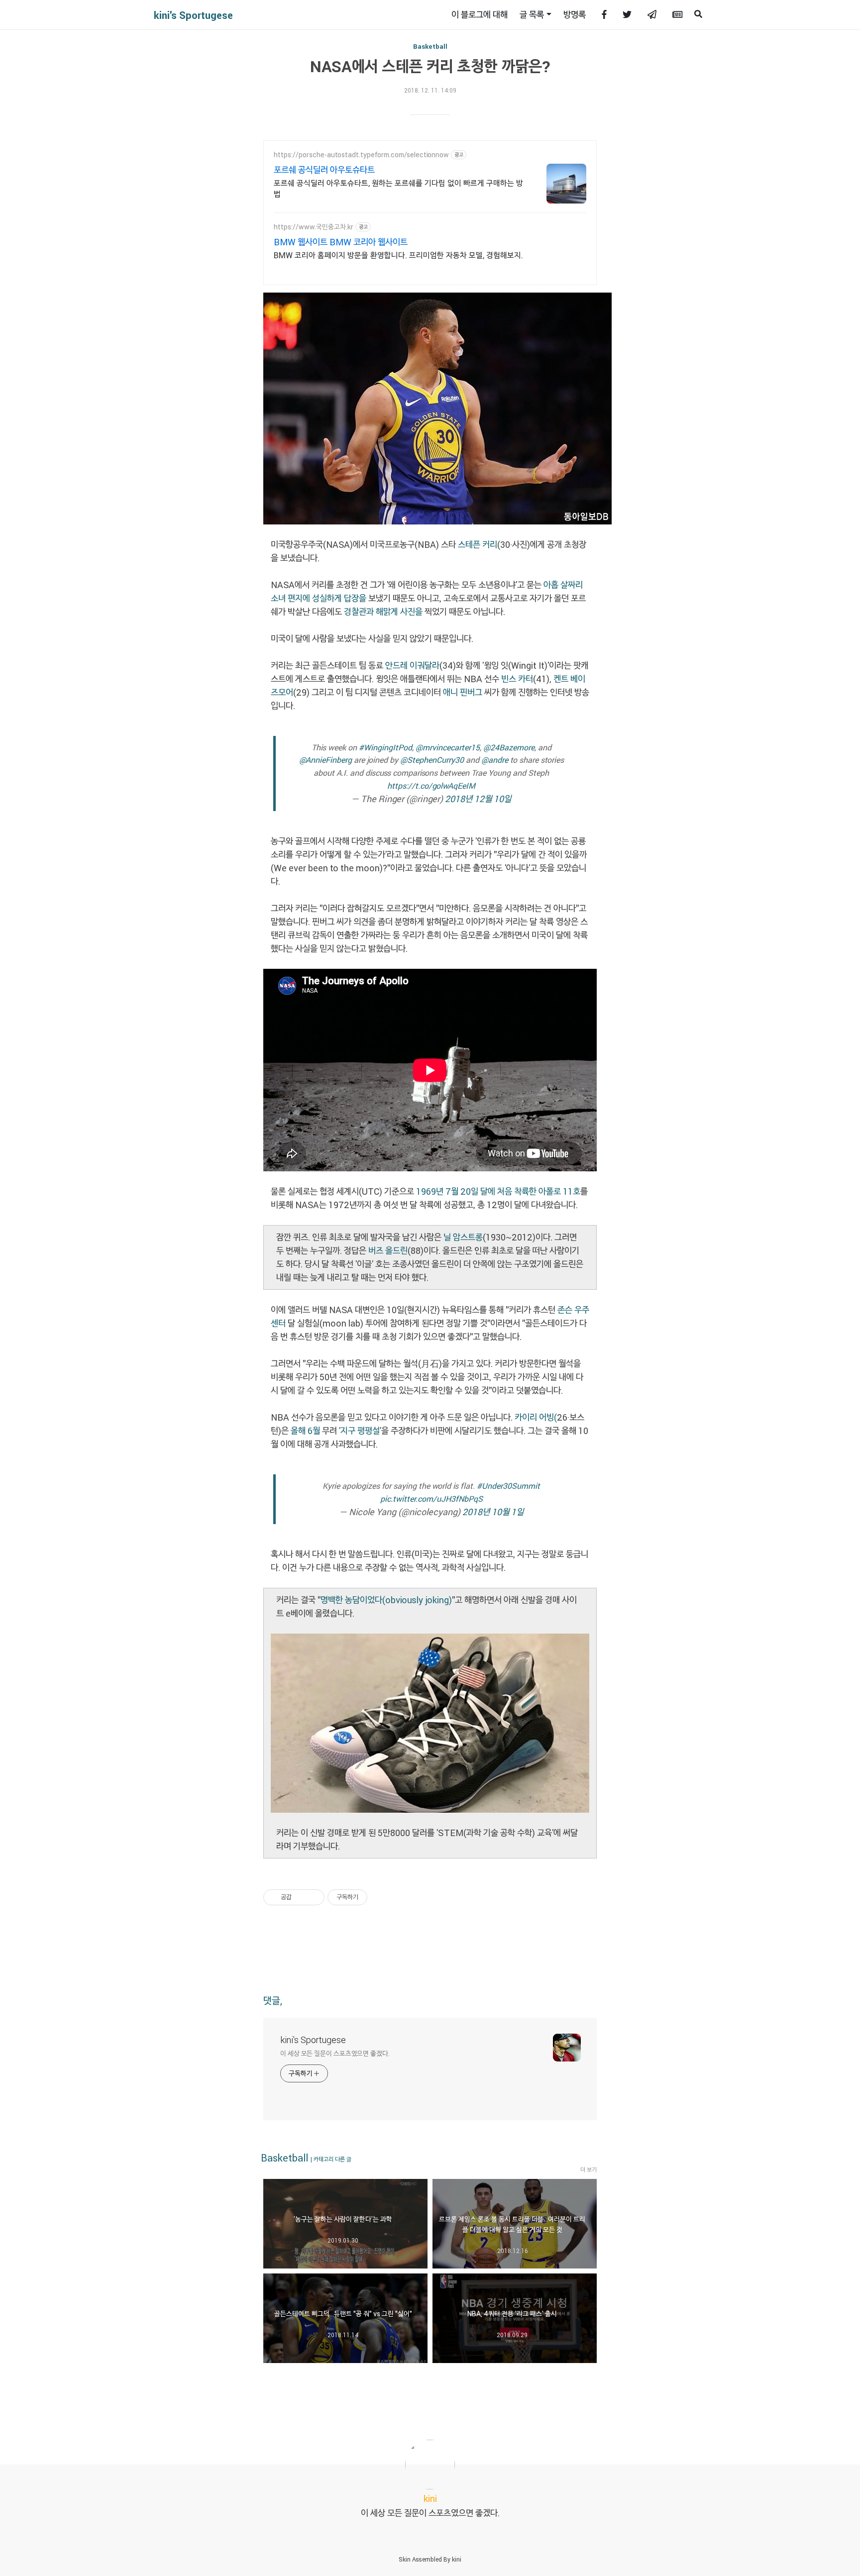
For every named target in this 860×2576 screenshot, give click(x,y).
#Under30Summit (508, 1486)
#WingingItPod (385, 747)
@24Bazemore (509, 747)
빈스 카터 (517, 679)
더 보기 (589, 2169)
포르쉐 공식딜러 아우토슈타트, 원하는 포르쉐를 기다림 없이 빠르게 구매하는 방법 (398, 188)
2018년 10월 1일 (493, 1512)
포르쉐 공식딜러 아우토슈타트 (324, 170)
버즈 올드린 (388, 1250)
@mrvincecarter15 (448, 747)
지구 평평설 (360, 1431)
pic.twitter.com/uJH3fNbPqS (431, 1498)
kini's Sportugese (193, 15)
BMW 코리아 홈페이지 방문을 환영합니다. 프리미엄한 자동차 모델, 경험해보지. (398, 255)
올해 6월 (305, 1431)
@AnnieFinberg (325, 760)
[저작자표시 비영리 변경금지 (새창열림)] (381, 1897)
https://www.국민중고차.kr (314, 227)
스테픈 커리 (478, 544)
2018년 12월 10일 (478, 799)
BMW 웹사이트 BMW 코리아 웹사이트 (341, 242)
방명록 (575, 14)
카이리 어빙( (536, 1417)
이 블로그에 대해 (480, 14)
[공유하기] (301, 1897)
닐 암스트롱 (463, 1237)
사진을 (411, 612)
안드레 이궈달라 (412, 665)
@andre (495, 760)
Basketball (430, 46)
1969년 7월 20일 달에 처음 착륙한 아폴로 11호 (498, 1191)
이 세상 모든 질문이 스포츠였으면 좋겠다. (335, 2053)
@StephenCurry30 (432, 760)
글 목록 (532, 14)
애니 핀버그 (463, 692)
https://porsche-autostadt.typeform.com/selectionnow (361, 155)
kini (457, 2559)
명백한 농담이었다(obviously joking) (386, 1600)
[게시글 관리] (313, 1897)
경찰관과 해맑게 (372, 612)
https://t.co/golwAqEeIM (431, 785)
